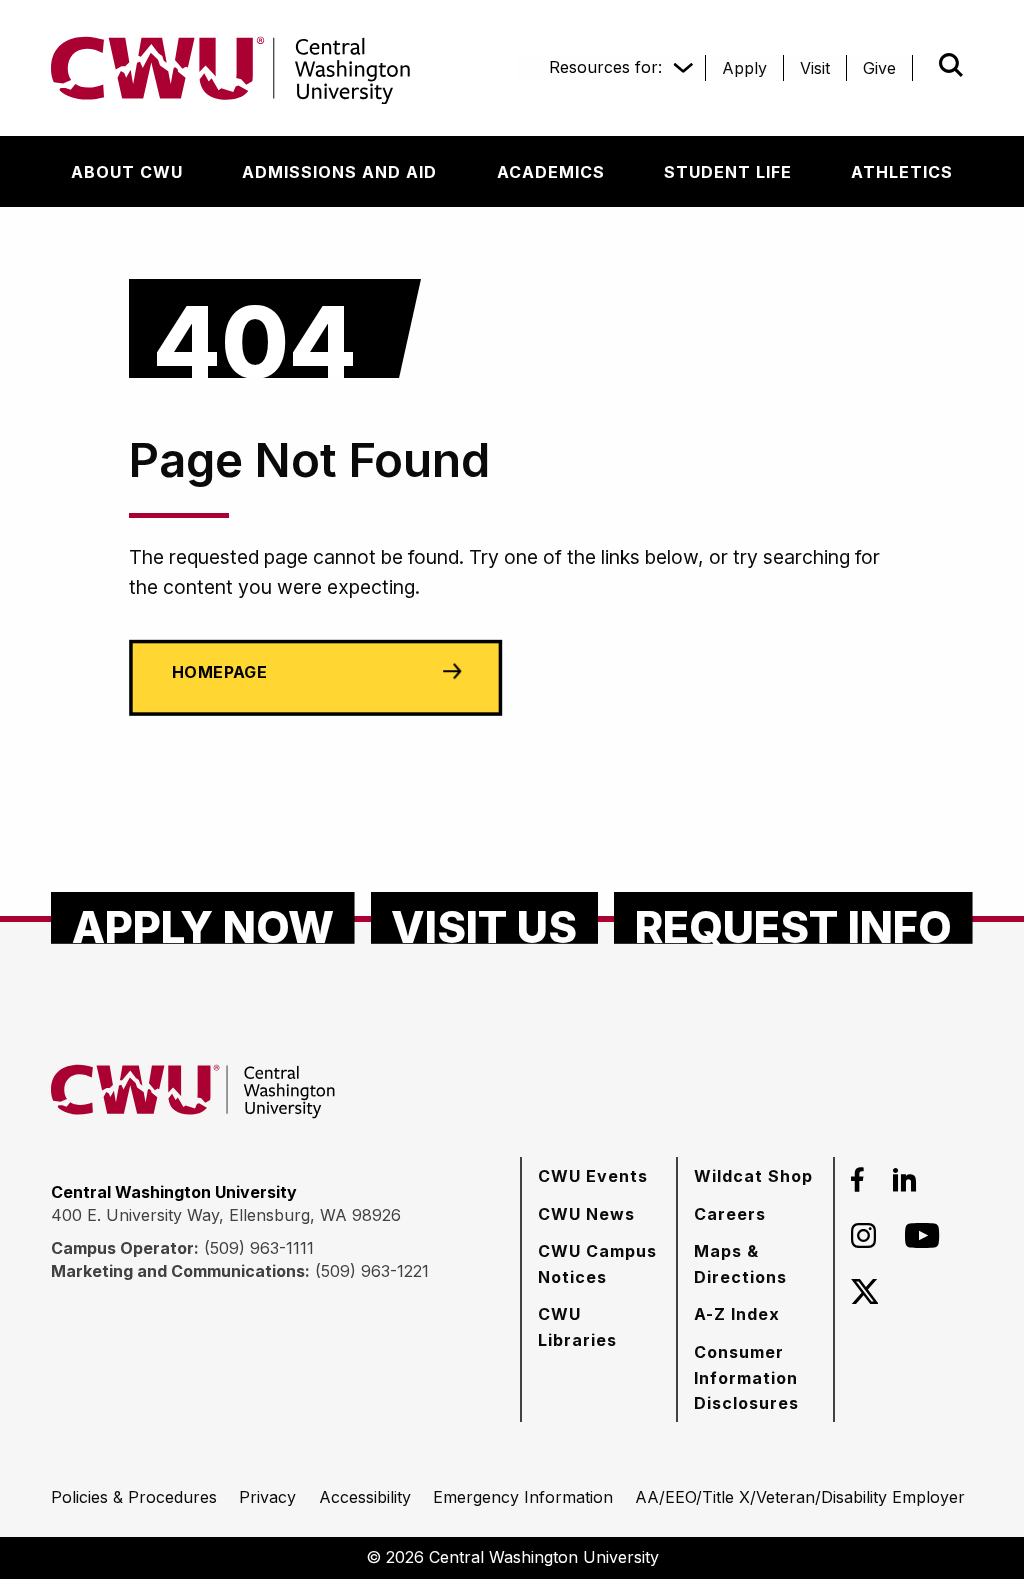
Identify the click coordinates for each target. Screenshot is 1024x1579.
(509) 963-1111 (259, 1248)
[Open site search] (951, 65)
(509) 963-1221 (372, 1271)
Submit (923, 65)
